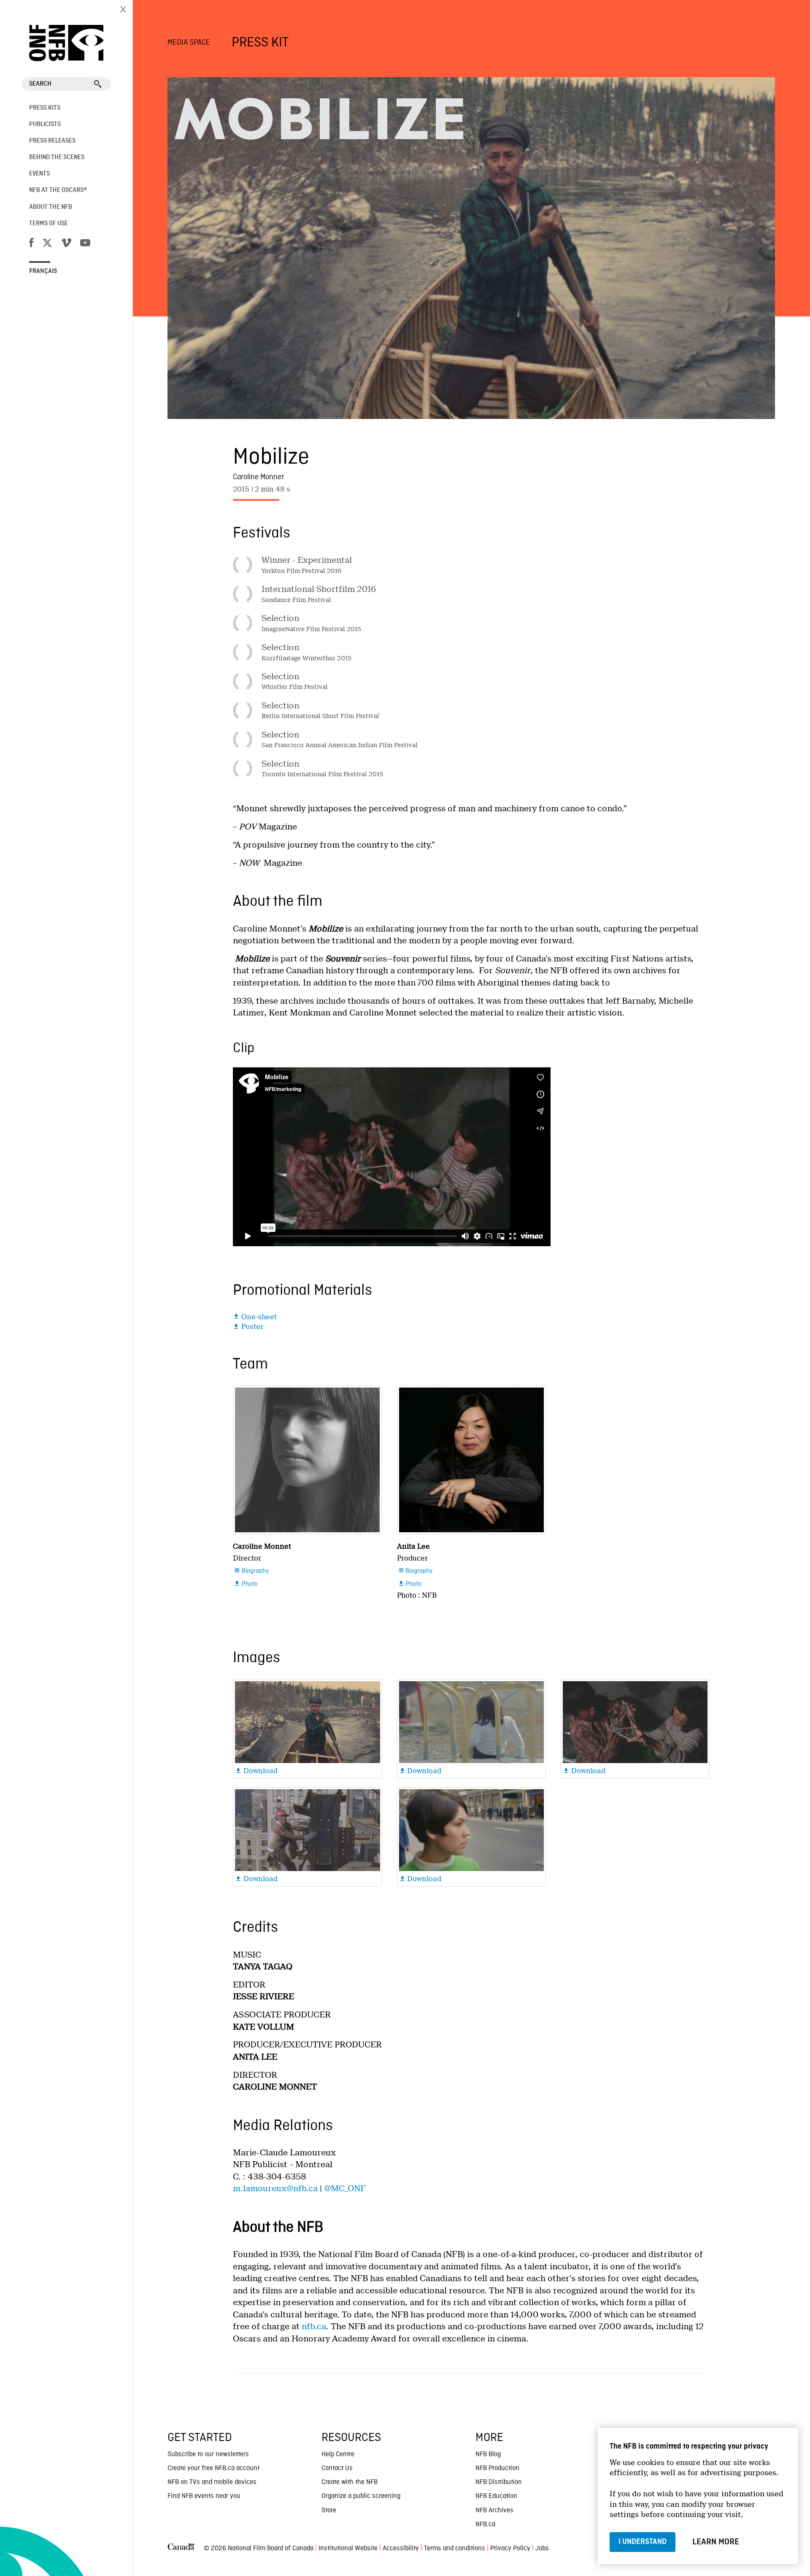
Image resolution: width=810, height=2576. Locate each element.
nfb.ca (314, 2326)
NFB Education (496, 2496)
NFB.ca (485, 2525)
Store (329, 2511)
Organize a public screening (361, 2496)
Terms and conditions (455, 2549)
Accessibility (401, 2549)
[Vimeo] (66, 244)
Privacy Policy (510, 2549)
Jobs (542, 2549)
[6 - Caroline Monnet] (307, 1460)
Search (40, 84)
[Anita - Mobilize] (471, 1460)
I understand (643, 2542)
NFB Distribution (499, 2482)
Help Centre (338, 2454)
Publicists (45, 124)
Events (39, 174)
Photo (246, 1584)
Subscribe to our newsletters (208, 2454)
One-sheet (255, 1317)
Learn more (716, 2542)
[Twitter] (47, 244)
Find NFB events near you (204, 2496)
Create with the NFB (350, 2482)
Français (43, 271)
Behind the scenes (57, 157)
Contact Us (337, 2468)
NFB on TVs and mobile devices (212, 2482)
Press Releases (52, 141)
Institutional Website (348, 2549)
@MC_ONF (345, 2189)
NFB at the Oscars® (58, 190)
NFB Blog (488, 2454)
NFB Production (497, 2468)
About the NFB (51, 207)
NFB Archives (494, 2511)
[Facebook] (31, 244)
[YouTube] (85, 244)
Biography (251, 1571)
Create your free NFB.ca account (213, 2468)
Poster (248, 1327)
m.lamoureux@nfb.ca (275, 2189)
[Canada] (181, 2549)
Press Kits (45, 108)
